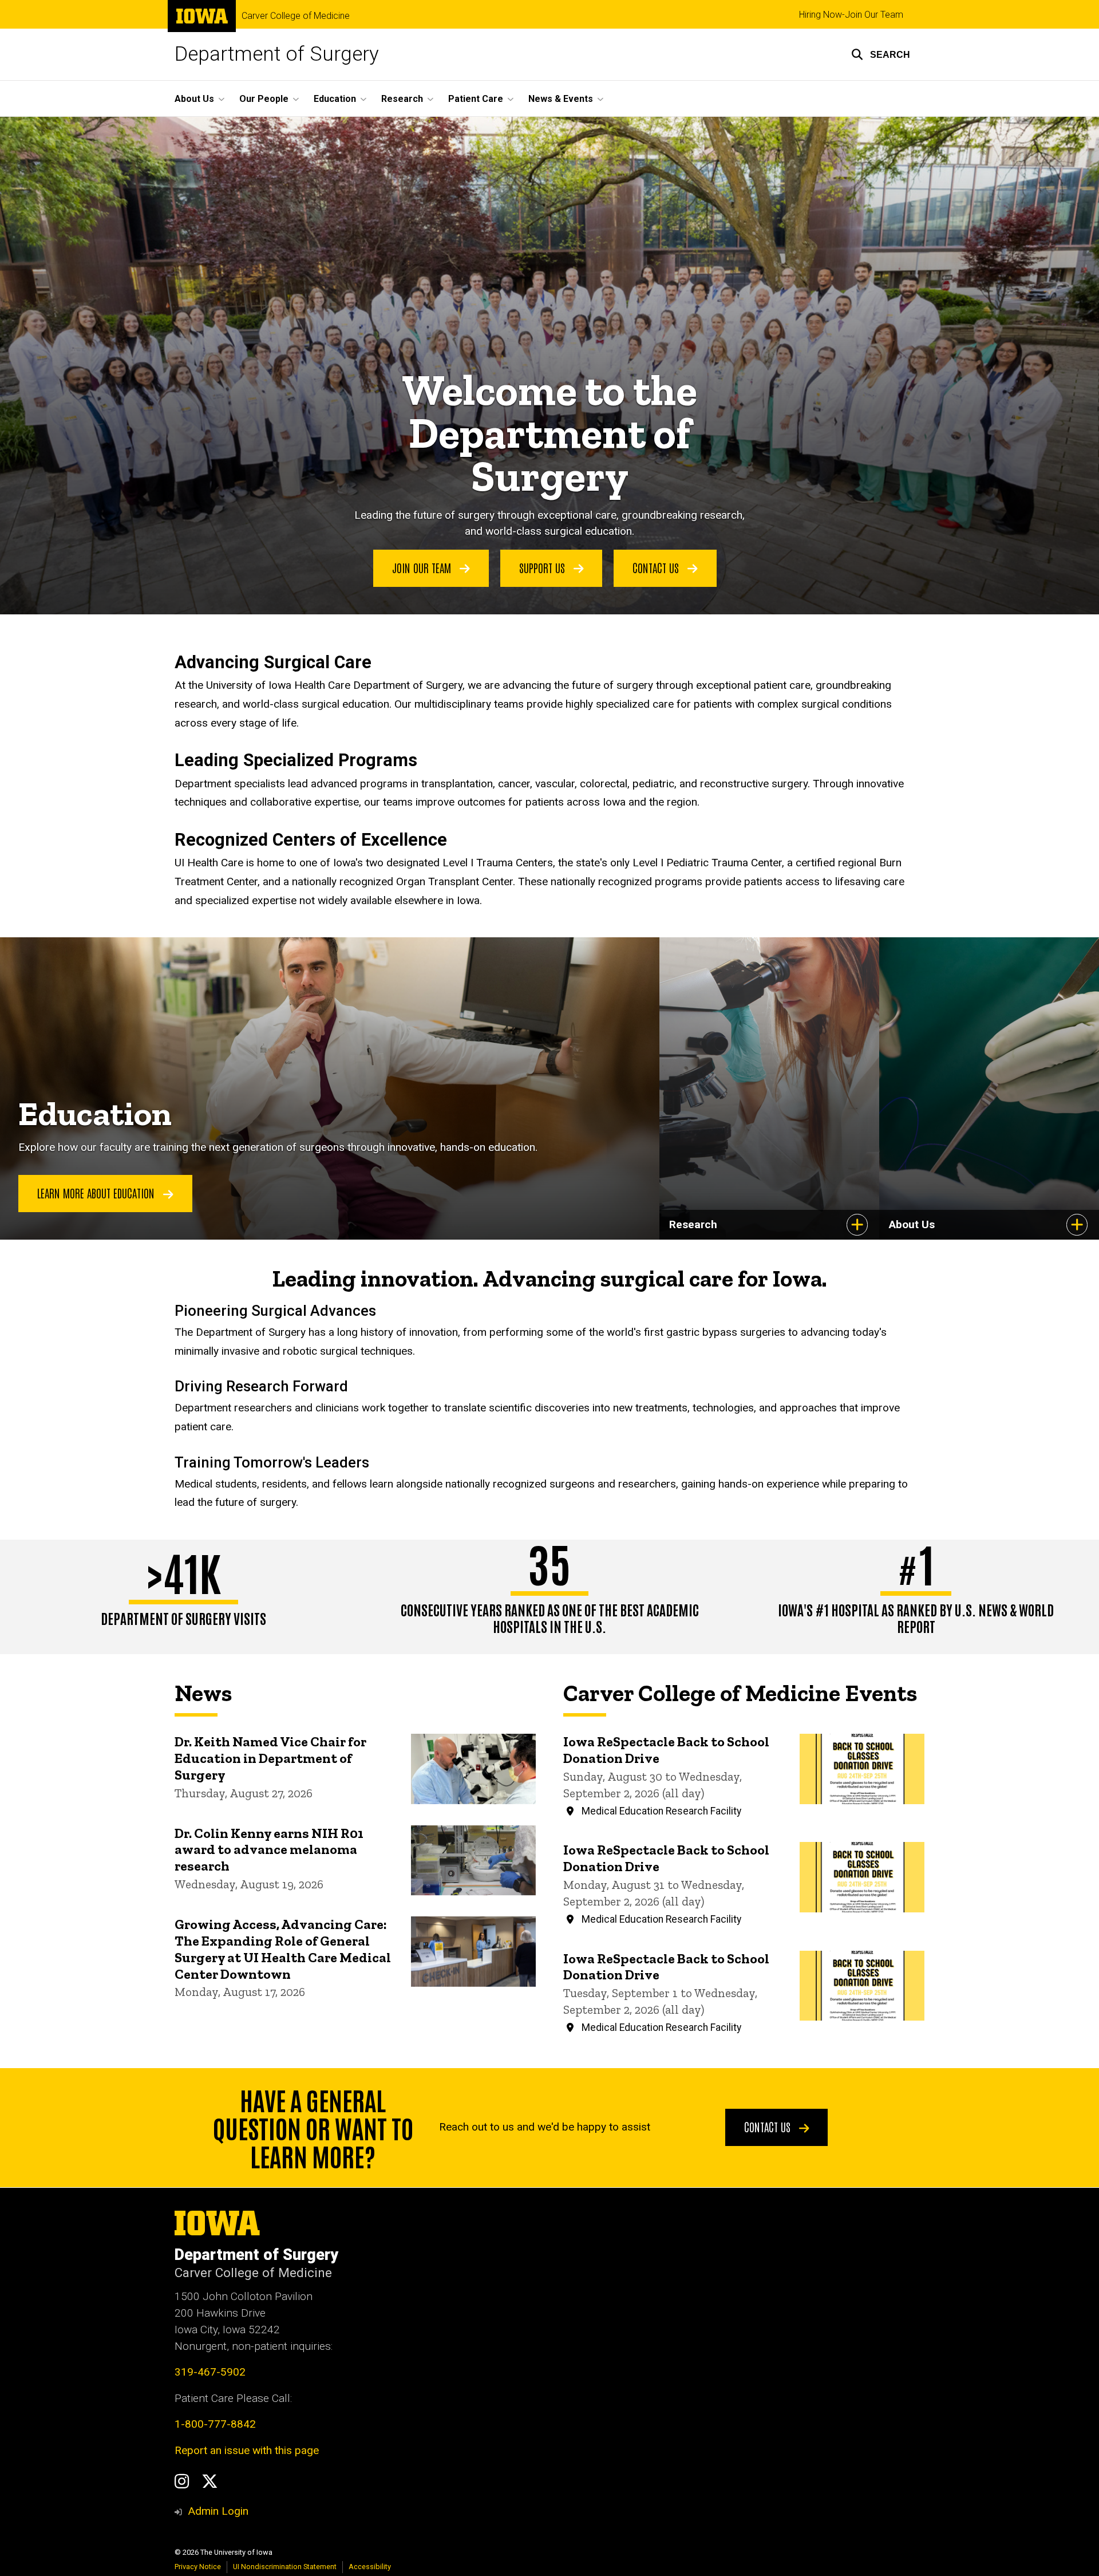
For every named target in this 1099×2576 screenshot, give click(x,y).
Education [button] (335, 99)
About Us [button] (194, 99)
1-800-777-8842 (215, 2424)
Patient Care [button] (476, 99)
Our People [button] (264, 99)
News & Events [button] (561, 99)
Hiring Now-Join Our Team (851, 15)
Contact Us (657, 567)
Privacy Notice (198, 2567)
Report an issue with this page (247, 2450)
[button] (881, 54)
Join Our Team (423, 567)
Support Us (543, 567)
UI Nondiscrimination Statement (285, 2567)
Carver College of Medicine (296, 16)
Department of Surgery (277, 54)
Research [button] (402, 99)
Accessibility (370, 2567)
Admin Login (218, 2511)
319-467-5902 (210, 2372)
